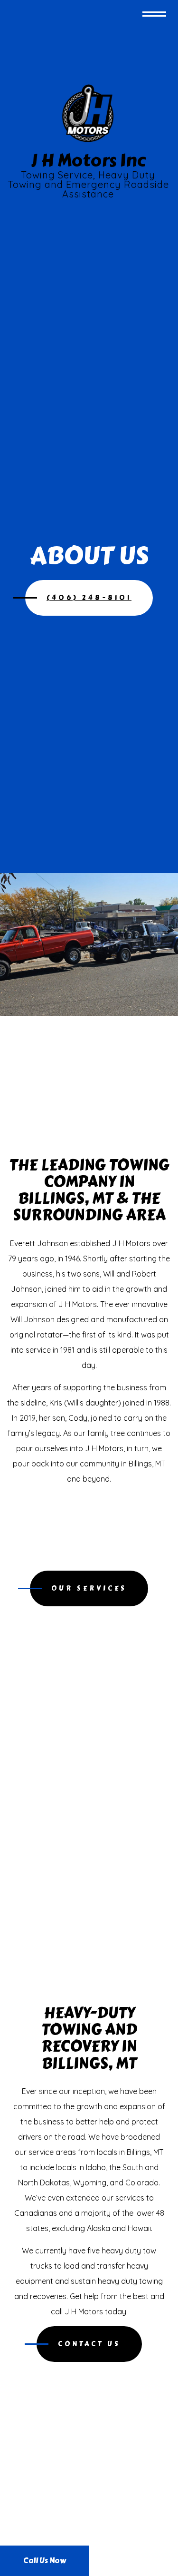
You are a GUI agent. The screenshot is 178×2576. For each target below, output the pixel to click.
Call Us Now (45, 2561)
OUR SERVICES (89, 1588)
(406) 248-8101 (89, 598)
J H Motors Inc (88, 160)
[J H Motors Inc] (88, 112)
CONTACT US (89, 2344)
